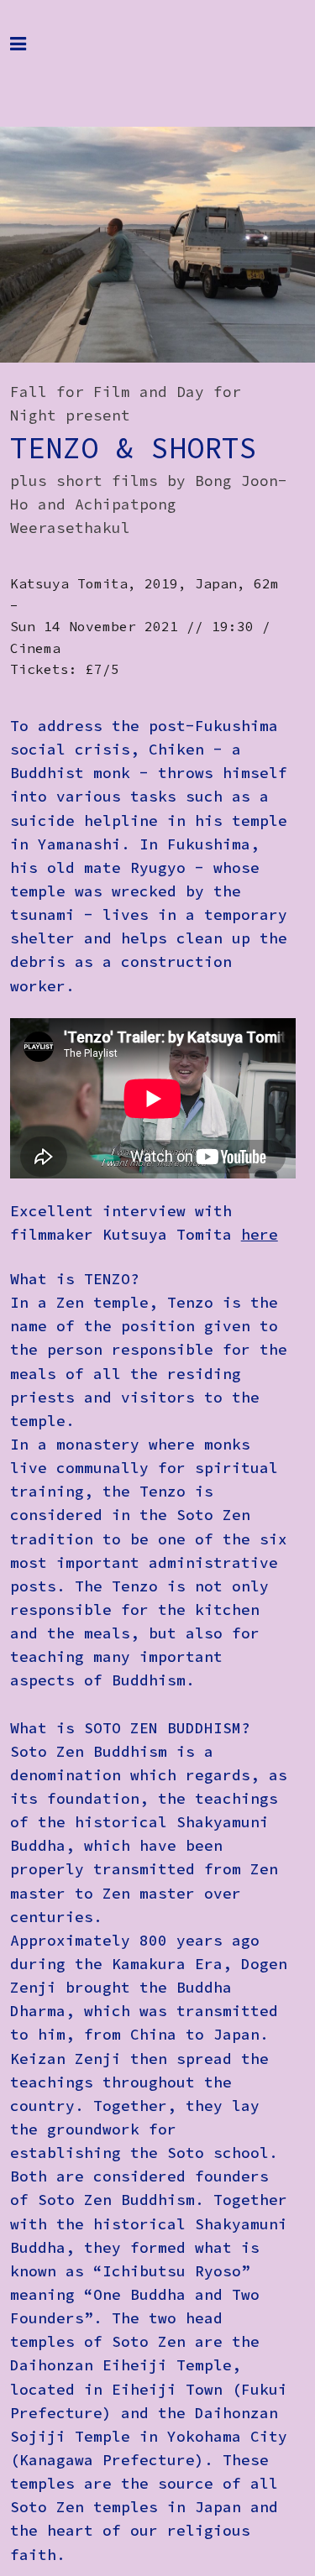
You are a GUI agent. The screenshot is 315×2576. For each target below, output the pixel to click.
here (260, 1235)
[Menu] (31, 52)
